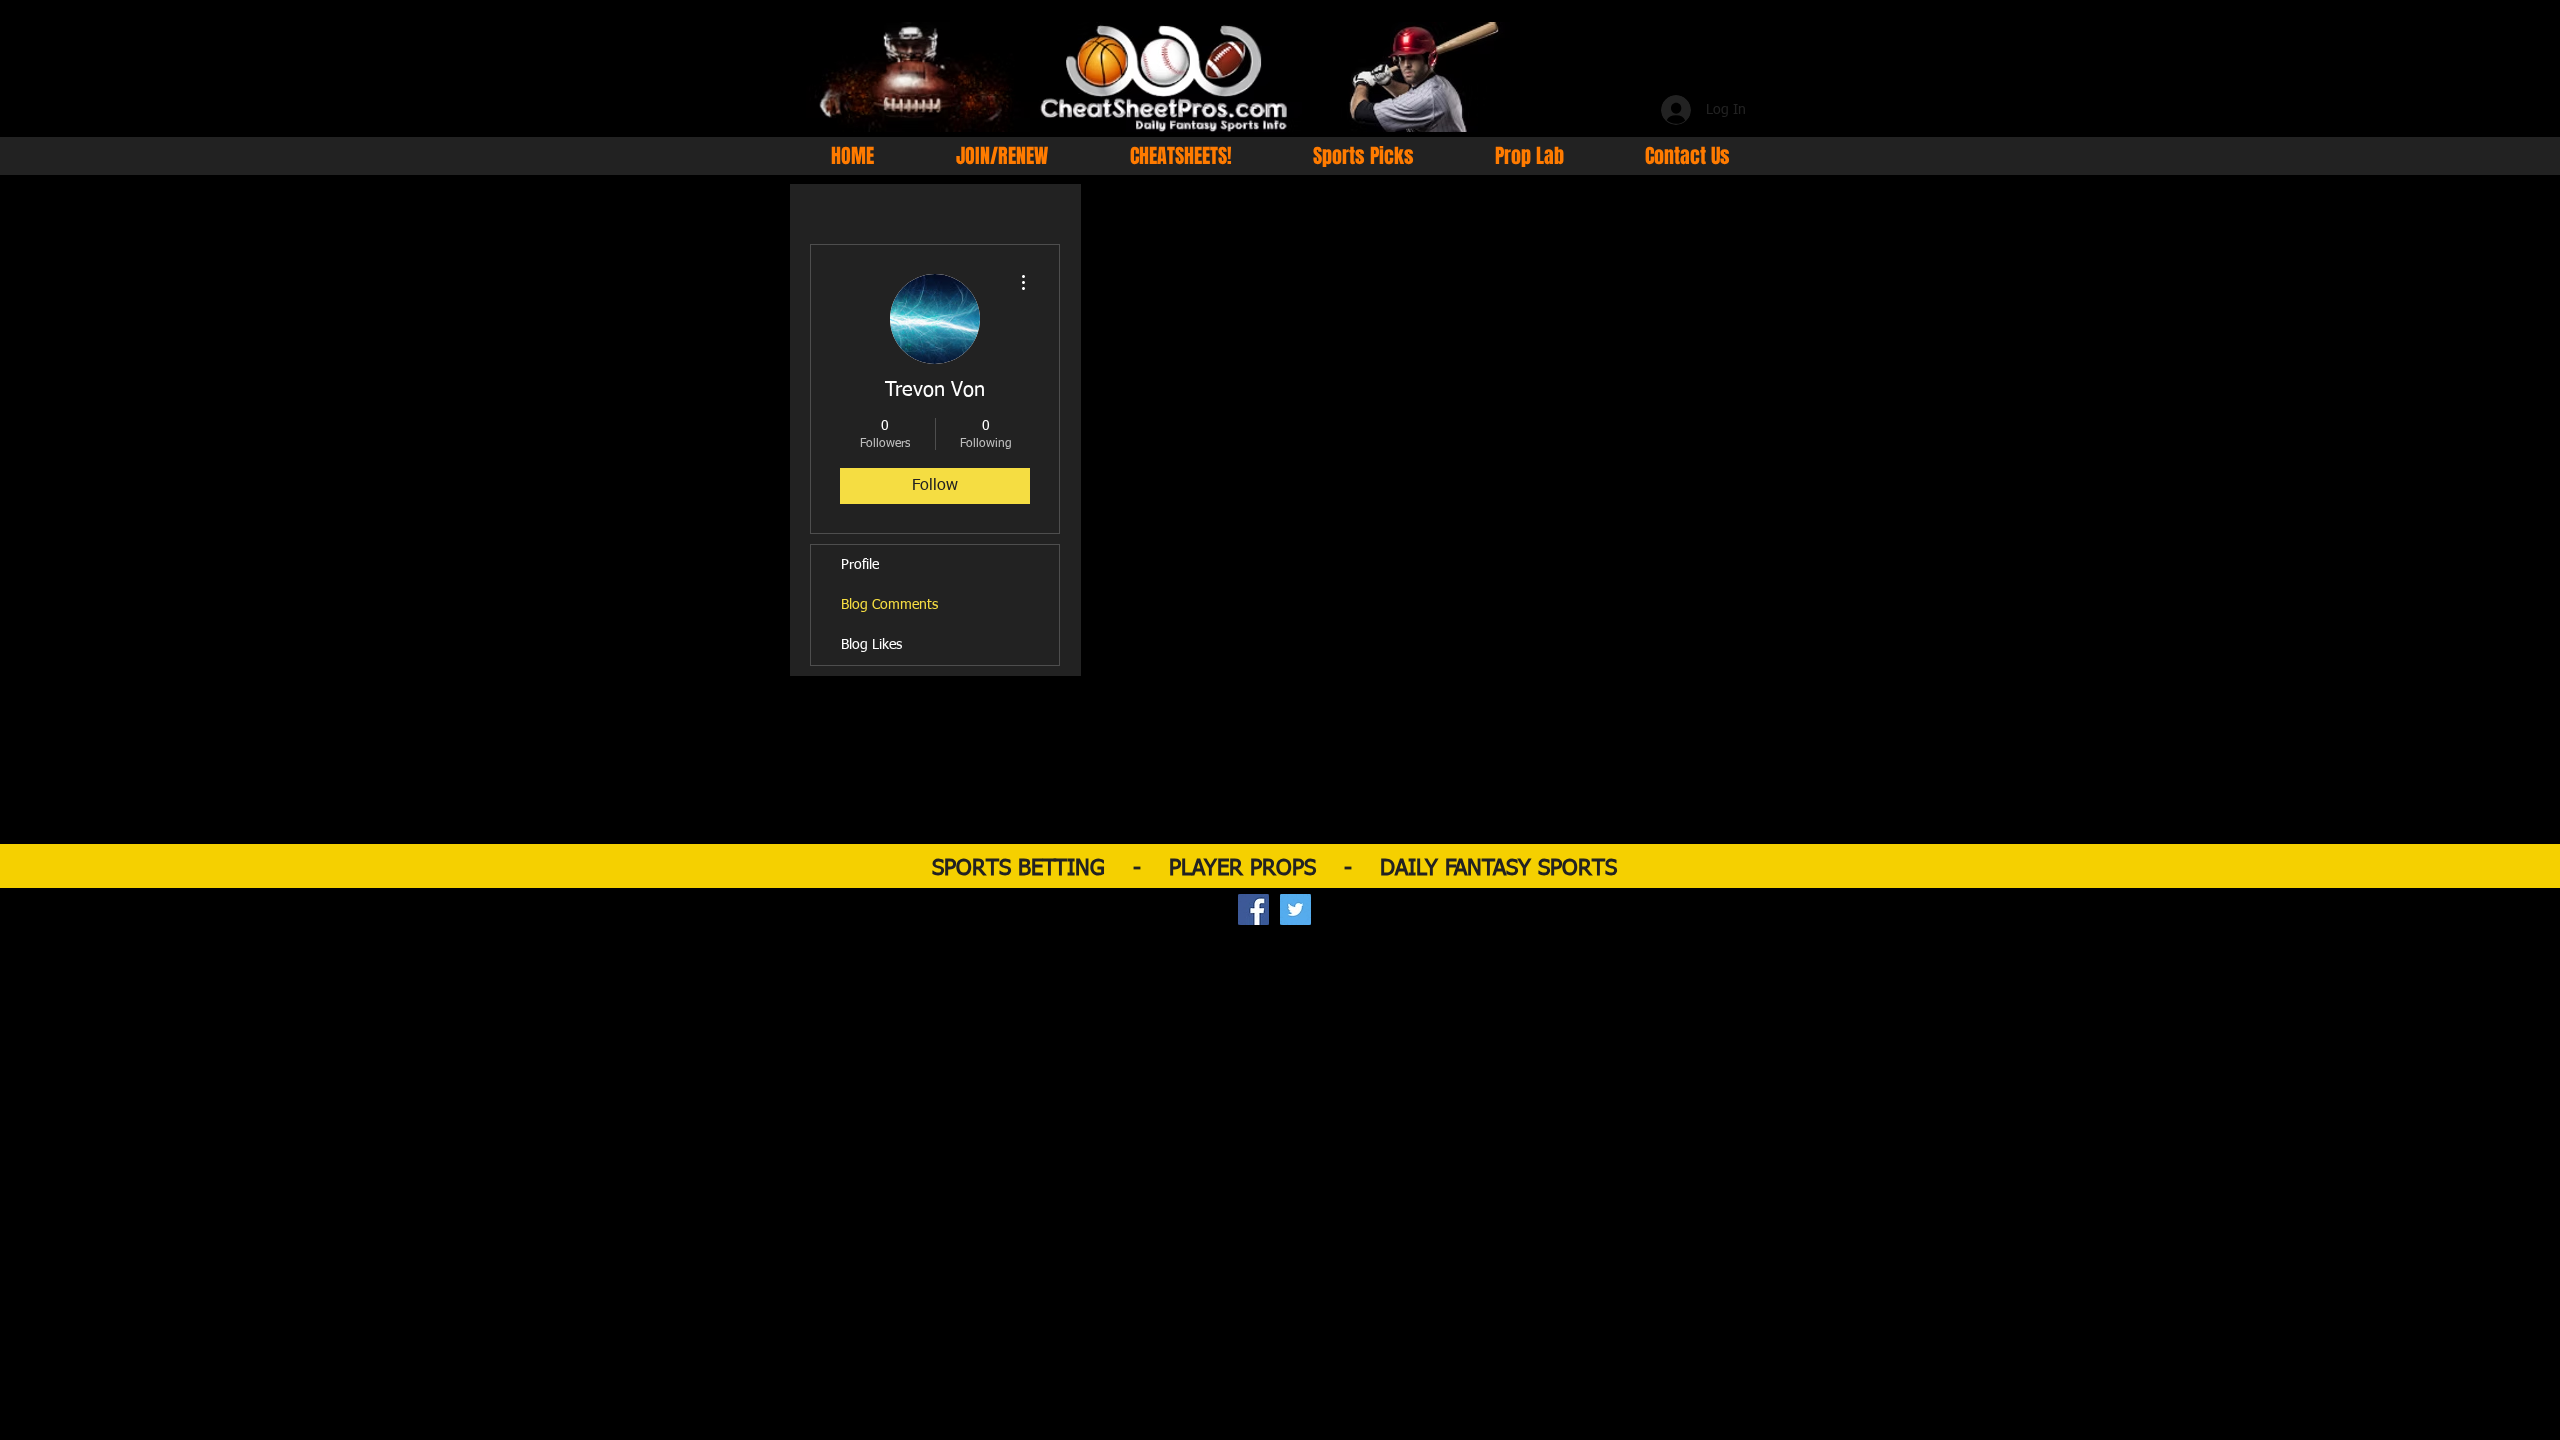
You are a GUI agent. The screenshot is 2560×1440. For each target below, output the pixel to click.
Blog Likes (871, 645)
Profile (860, 565)
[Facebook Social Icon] (1253, 909)
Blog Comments (889, 605)
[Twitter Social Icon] (1295, 909)
